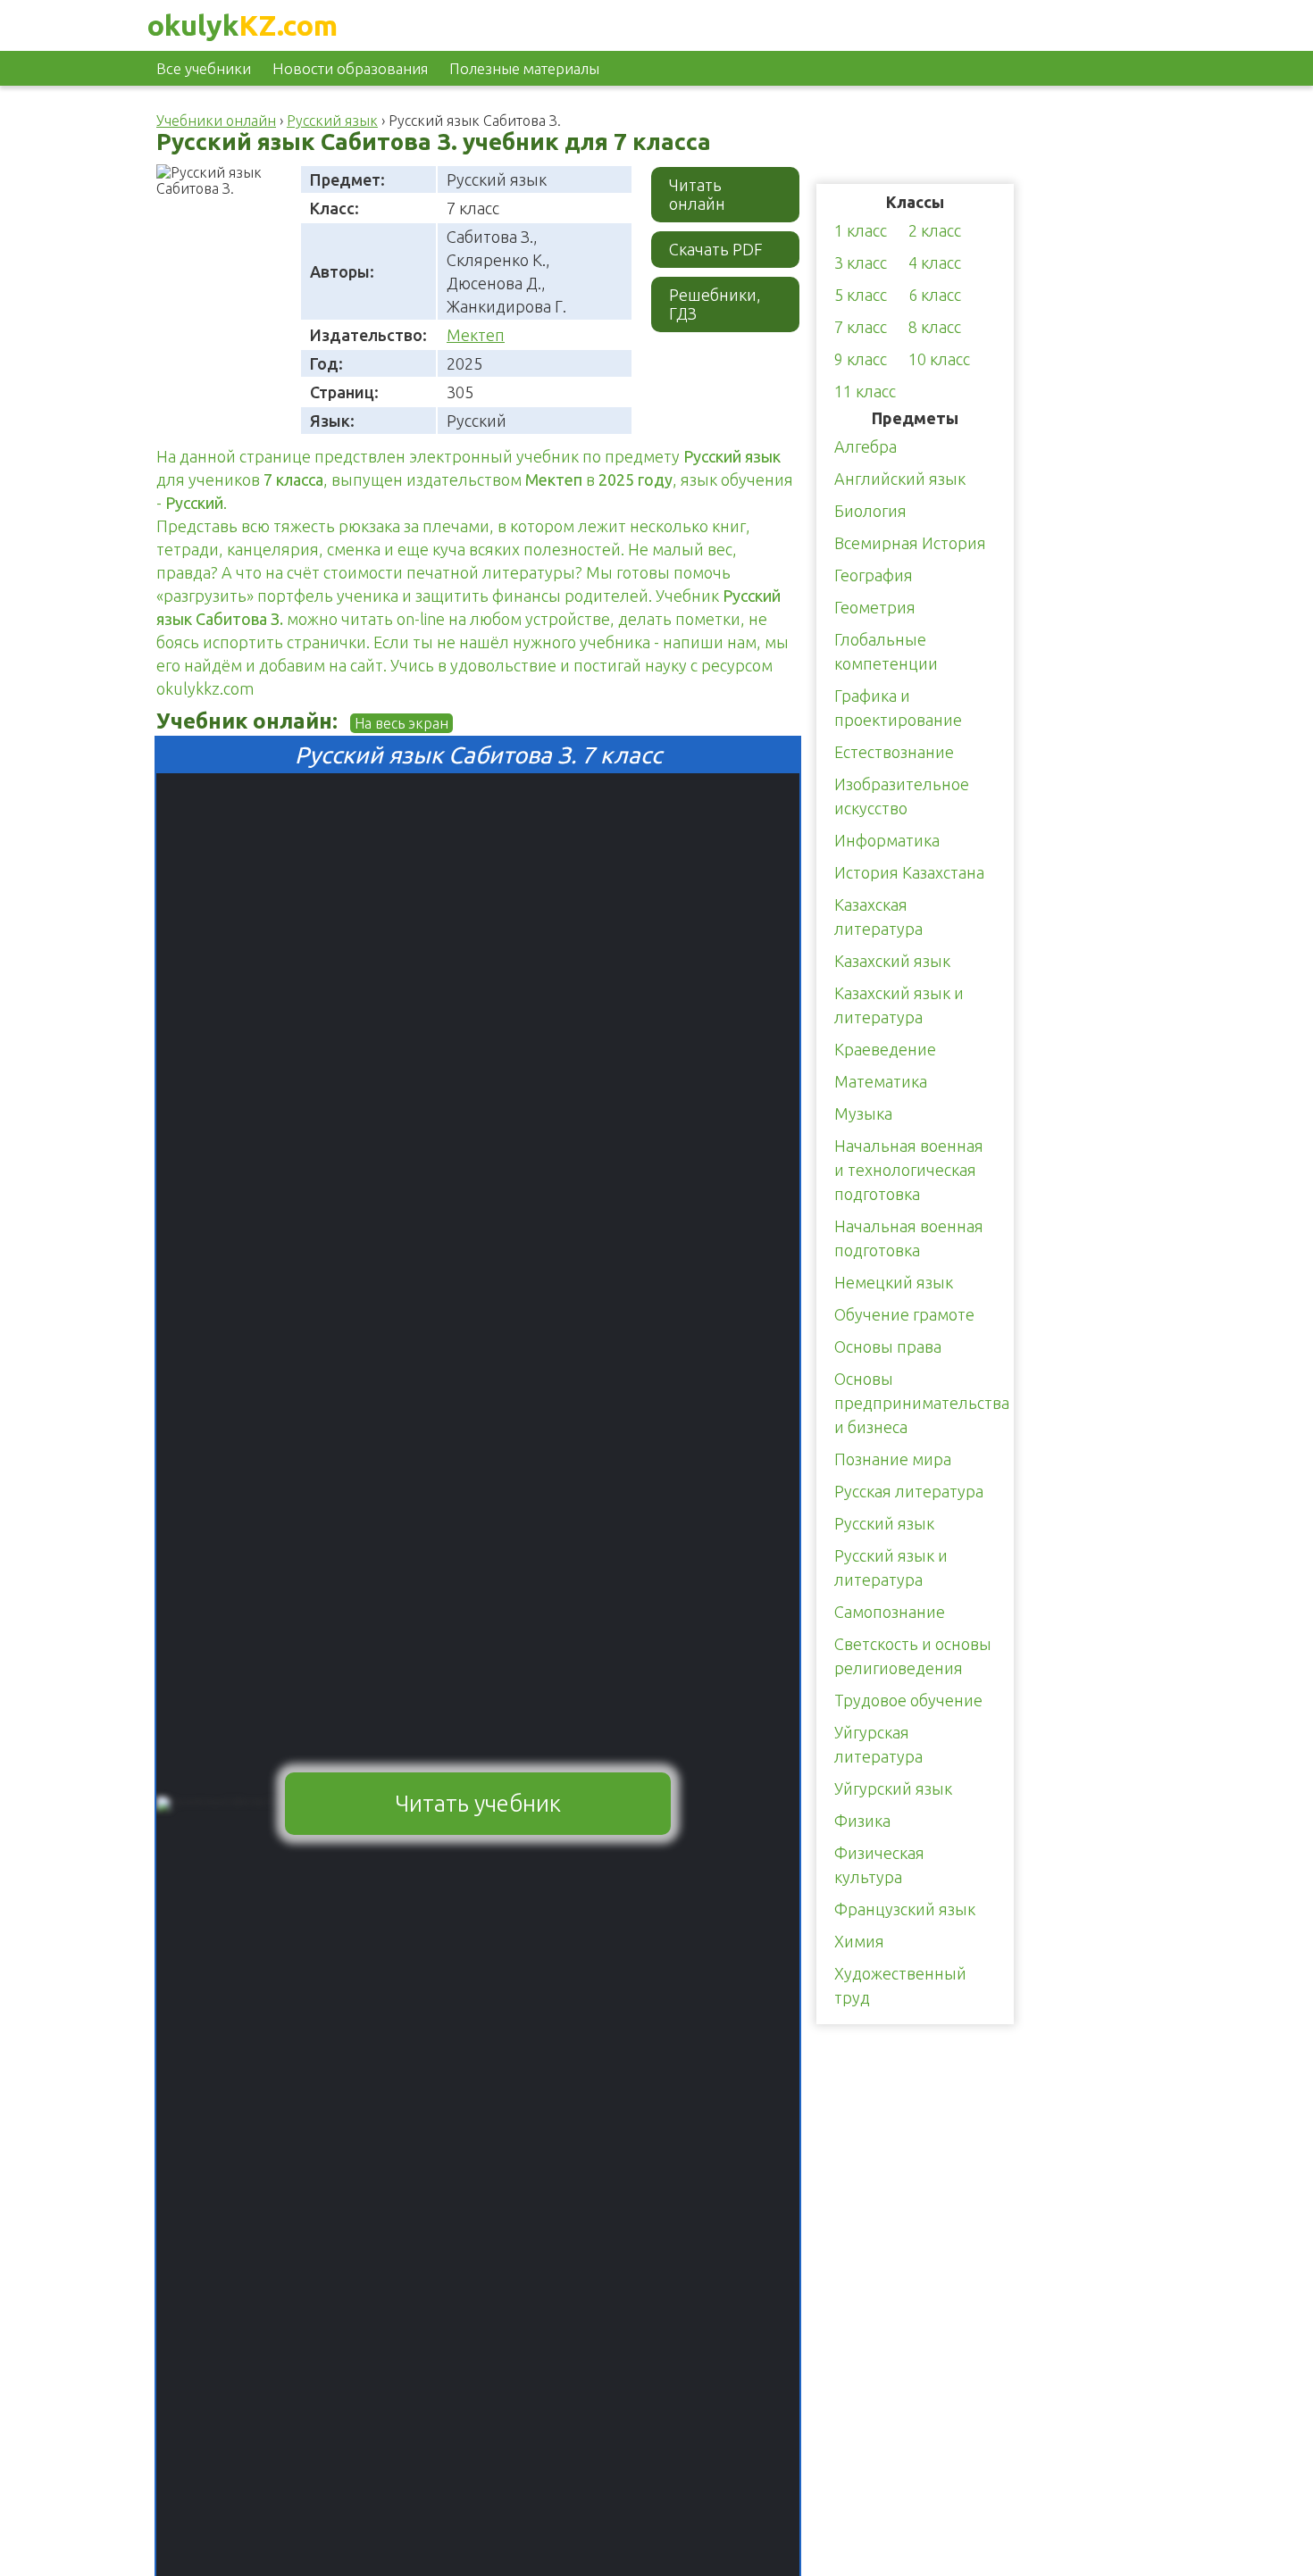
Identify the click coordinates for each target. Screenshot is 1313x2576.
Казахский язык (892, 961)
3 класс (861, 263)
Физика (862, 1821)
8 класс (935, 327)
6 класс (935, 295)
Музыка (863, 1113)
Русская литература (909, 1491)
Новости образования (350, 68)
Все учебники (204, 68)
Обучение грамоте (904, 1314)
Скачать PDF (716, 249)
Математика (881, 1081)
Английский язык (900, 479)
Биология (870, 511)
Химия (859, 1941)
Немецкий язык (894, 1282)
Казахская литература (878, 917)
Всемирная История (910, 543)
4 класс (935, 263)
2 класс (935, 230)
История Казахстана (909, 872)
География (874, 575)
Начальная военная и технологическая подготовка (909, 1170)
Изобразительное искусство (902, 796)
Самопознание (890, 1612)
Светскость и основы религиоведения (913, 1656)
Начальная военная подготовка (909, 1238)
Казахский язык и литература (899, 1005)
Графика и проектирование (898, 708)
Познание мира (893, 1459)
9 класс (861, 359)
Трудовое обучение (908, 1700)
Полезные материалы (524, 68)
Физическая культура (879, 1865)
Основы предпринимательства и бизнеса (922, 1403)
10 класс (939, 359)
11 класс (865, 391)
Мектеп (476, 335)
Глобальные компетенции (886, 651)
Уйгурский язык (893, 1788)
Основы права (888, 1346)
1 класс (861, 230)
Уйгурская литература (878, 1744)
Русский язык (884, 1523)
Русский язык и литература (891, 1567)
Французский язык (905, 1909)
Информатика (887, 840)
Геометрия (875, 607)
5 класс (861, 295)
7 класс (861, 327)
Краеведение (885, 1049)
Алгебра (866, 446)
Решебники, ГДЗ (715, 304)
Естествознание (894, 752)
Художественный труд (900, 1985)
